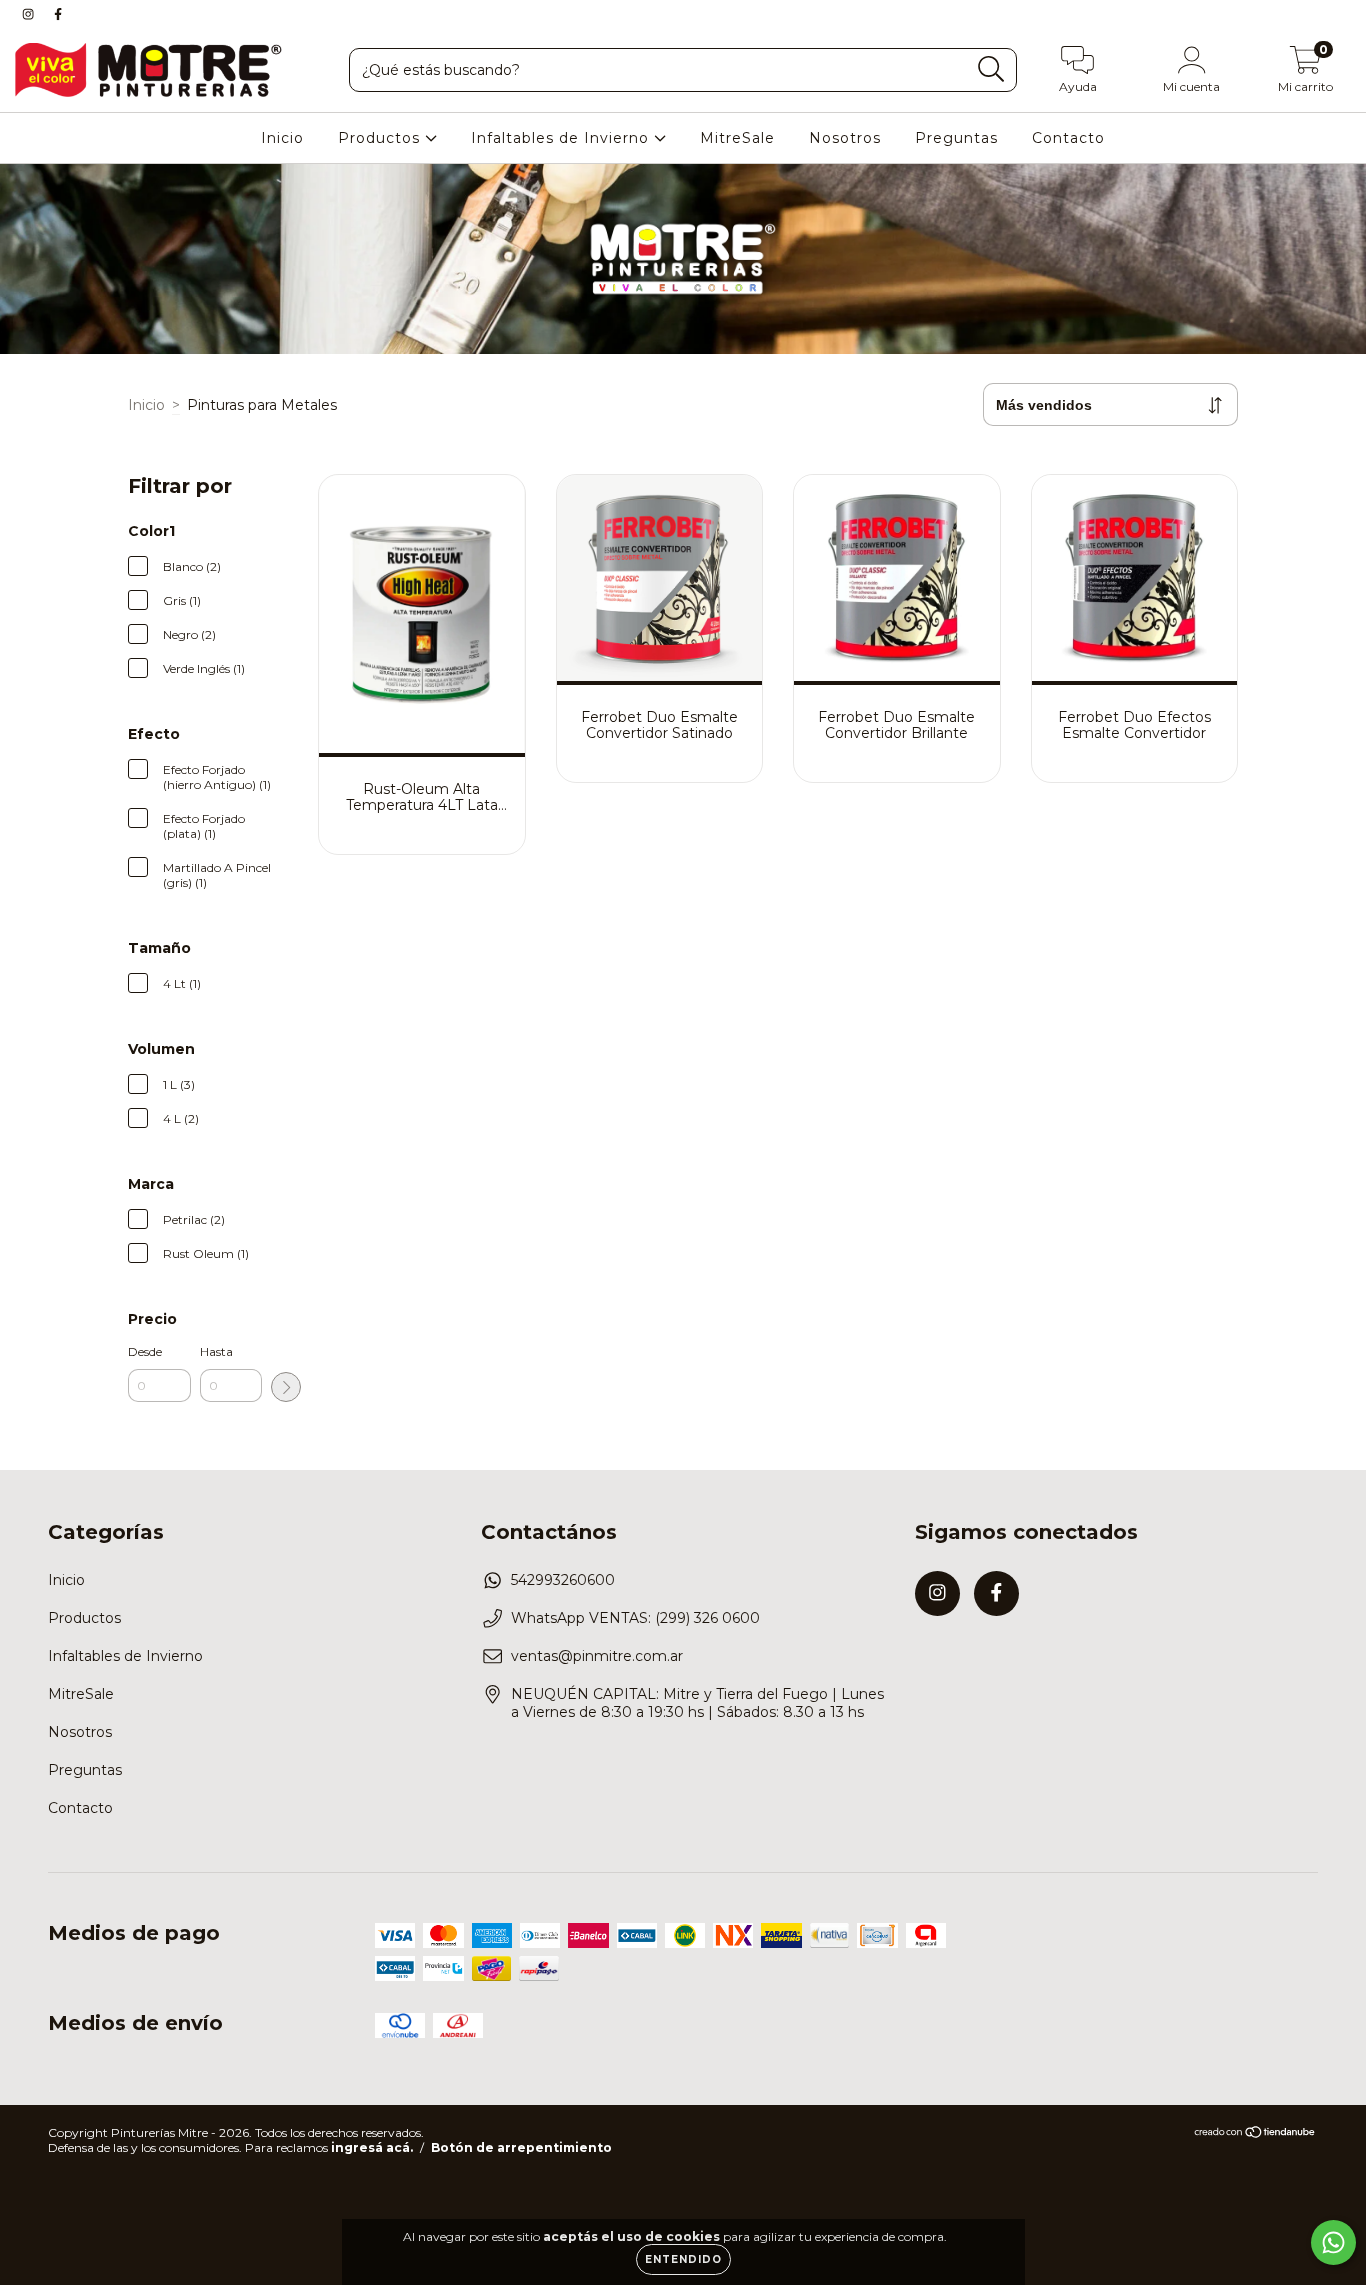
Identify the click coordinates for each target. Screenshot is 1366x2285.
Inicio (282, 138)
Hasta (216, 1351)
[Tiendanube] (1255, 2134)
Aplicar (286, 1387)
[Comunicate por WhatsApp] (1333, 2242)
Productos (381, 138)
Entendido (683, 2259)
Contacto (1068, 138)
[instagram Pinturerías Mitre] (30, 14)
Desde (145, 1351)
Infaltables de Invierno (562, 138)
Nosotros (845, 138)
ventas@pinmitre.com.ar (597, 1656)
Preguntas (956, 138)
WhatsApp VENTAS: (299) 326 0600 (635, 1618)
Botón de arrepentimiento (521, 2147)
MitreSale (737, 138)
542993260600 (563, 1580)
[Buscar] (991, 69)
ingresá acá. (372, 2147)
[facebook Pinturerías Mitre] (58, 14)
